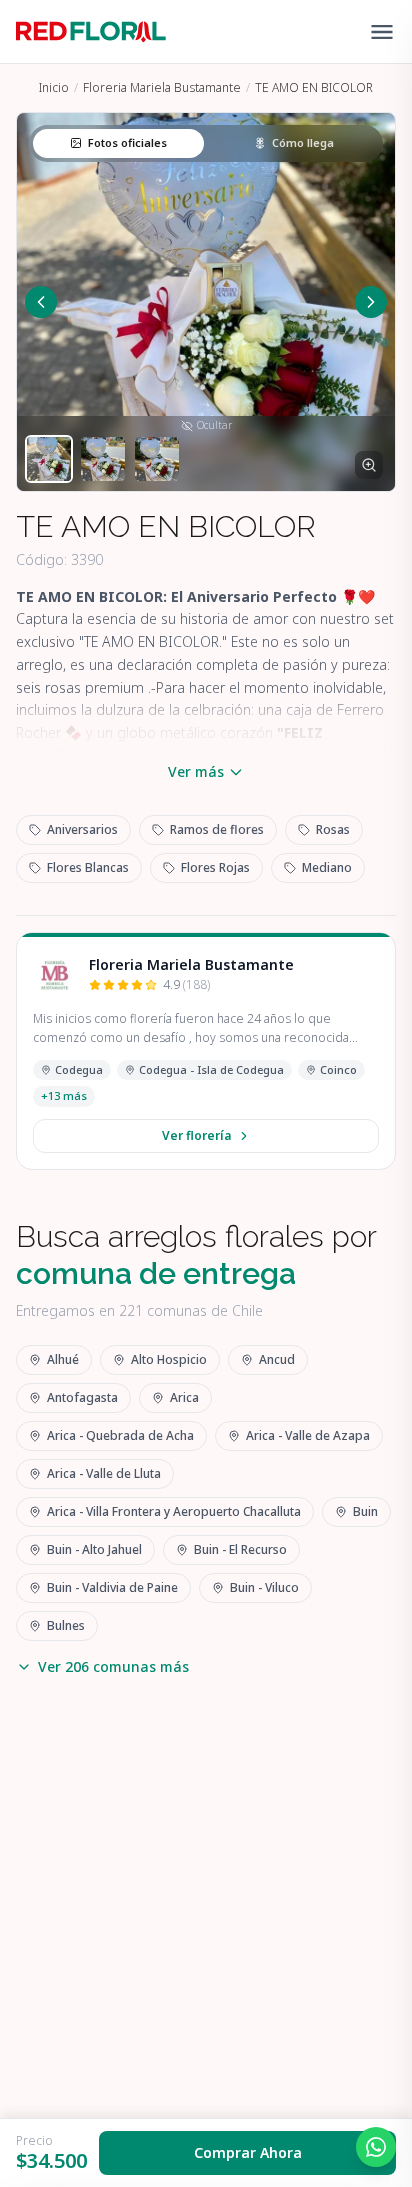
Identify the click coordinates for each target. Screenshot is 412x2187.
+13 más (64, 1095)
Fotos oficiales (127, 142)
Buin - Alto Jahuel (94, 1549)
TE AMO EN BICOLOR (314, 87)
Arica (184, 1397)
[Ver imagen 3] (157, 459)
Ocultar (214, 425)
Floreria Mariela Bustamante (162, 87)
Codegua (79, 1069)
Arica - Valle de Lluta (104, 1473)
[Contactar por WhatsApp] (376, 2147)
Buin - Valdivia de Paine (112, 1587)
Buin (365, 1511)
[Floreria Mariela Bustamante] (55, 975)
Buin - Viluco (264, 1587)
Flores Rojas (215, 867)
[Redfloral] (91, 32)
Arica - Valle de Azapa (308, 1435)
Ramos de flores (217, 829)
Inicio (54, 87)
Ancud (277, 1359)
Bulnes (66, 1625)
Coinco (338, 1069)
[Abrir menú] (382, 32)
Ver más (196, 771)
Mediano (327, 867)
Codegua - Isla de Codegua (211, 1069)
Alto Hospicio (169, 1359)
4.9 (186, 985)
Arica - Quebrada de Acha (120, 1435)
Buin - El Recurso (240, 1549)
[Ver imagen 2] (103, 459)
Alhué (63, 1359)
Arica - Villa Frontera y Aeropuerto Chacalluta (174, 1511)
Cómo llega (303, 142)
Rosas (333, 829)
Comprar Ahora (248, 2152)
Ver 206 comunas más (113, 1666)
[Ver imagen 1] (49, 459)
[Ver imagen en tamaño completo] (369, 465)
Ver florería (196, 1135)
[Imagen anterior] (41, 302)
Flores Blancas (88, 867)
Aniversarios (82, 829)
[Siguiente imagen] (371, 302)
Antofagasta (82, 1397)
